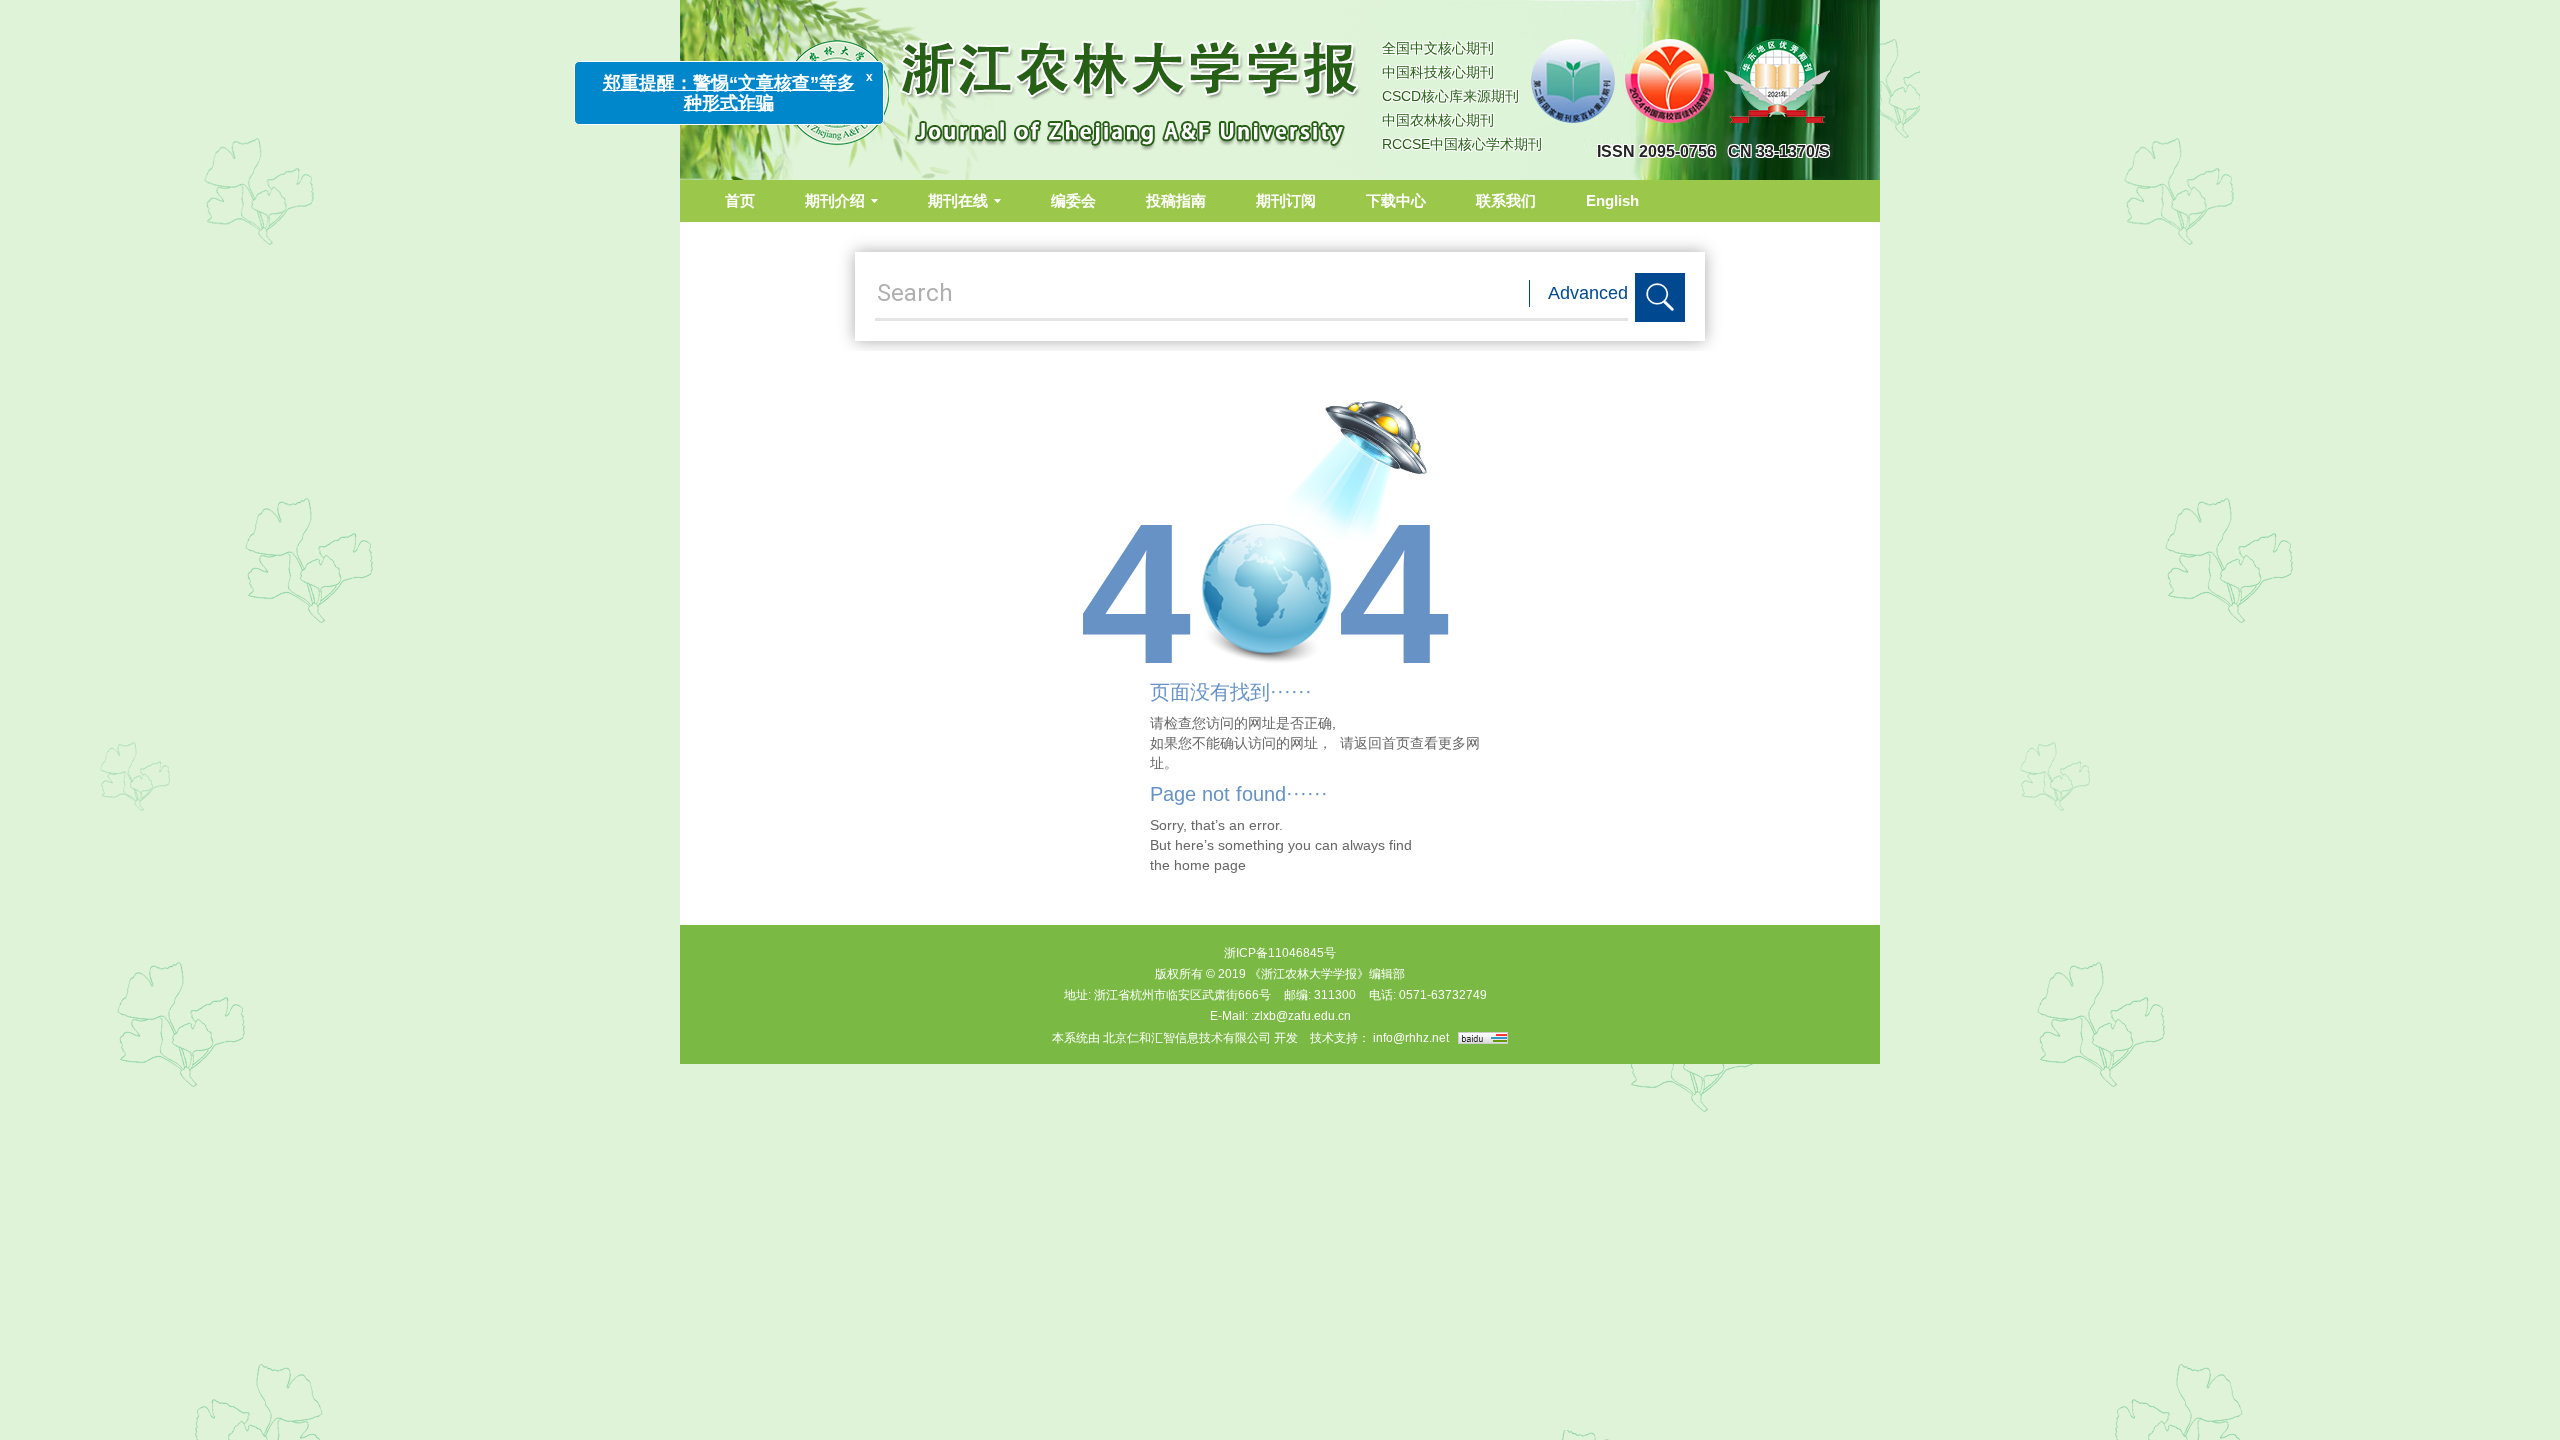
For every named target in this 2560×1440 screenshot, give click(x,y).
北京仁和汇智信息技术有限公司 (1187, 1038)
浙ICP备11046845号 (1280, 953)
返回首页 (1382, 743)
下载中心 (1396, 200)
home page (1210, 865)
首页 (740, 200)
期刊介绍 (835, 200)
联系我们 (1506, 200)
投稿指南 (1176, 200)
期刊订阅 (1286, 200)
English (1612, 200)
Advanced (1588, 293)
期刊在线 (958, 200)
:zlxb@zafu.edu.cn (1301, 1016)
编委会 (1073, 200)
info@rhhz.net (1411, 1038)
